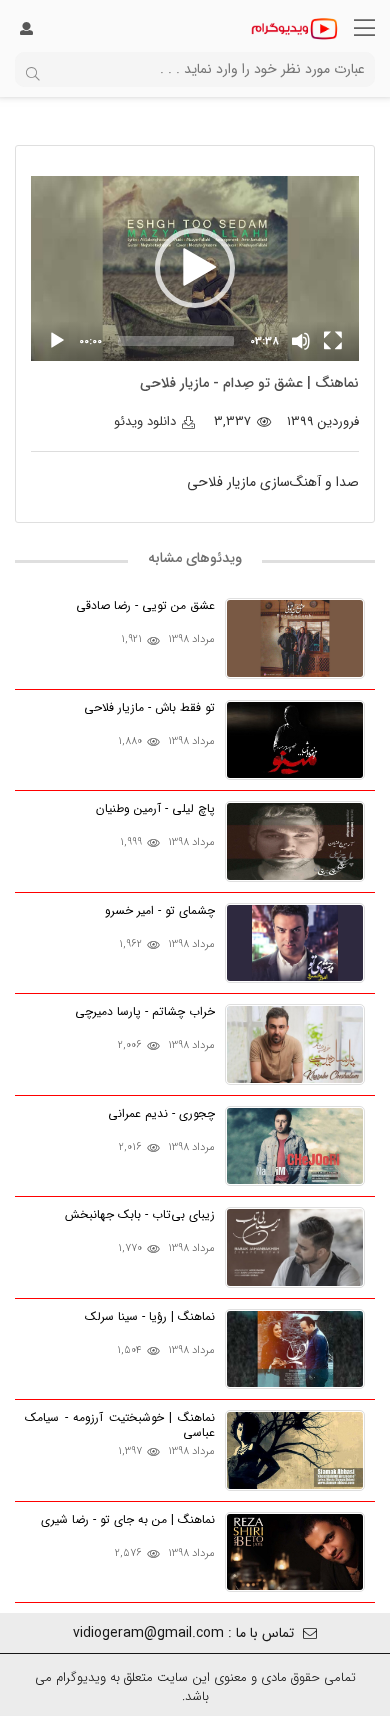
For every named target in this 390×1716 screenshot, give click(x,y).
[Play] (57, 341)
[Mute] (301, 341)
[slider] (176, 341)
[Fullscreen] (333, 341)
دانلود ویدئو (147, 421)
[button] (195, 268)
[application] (195, 268)
